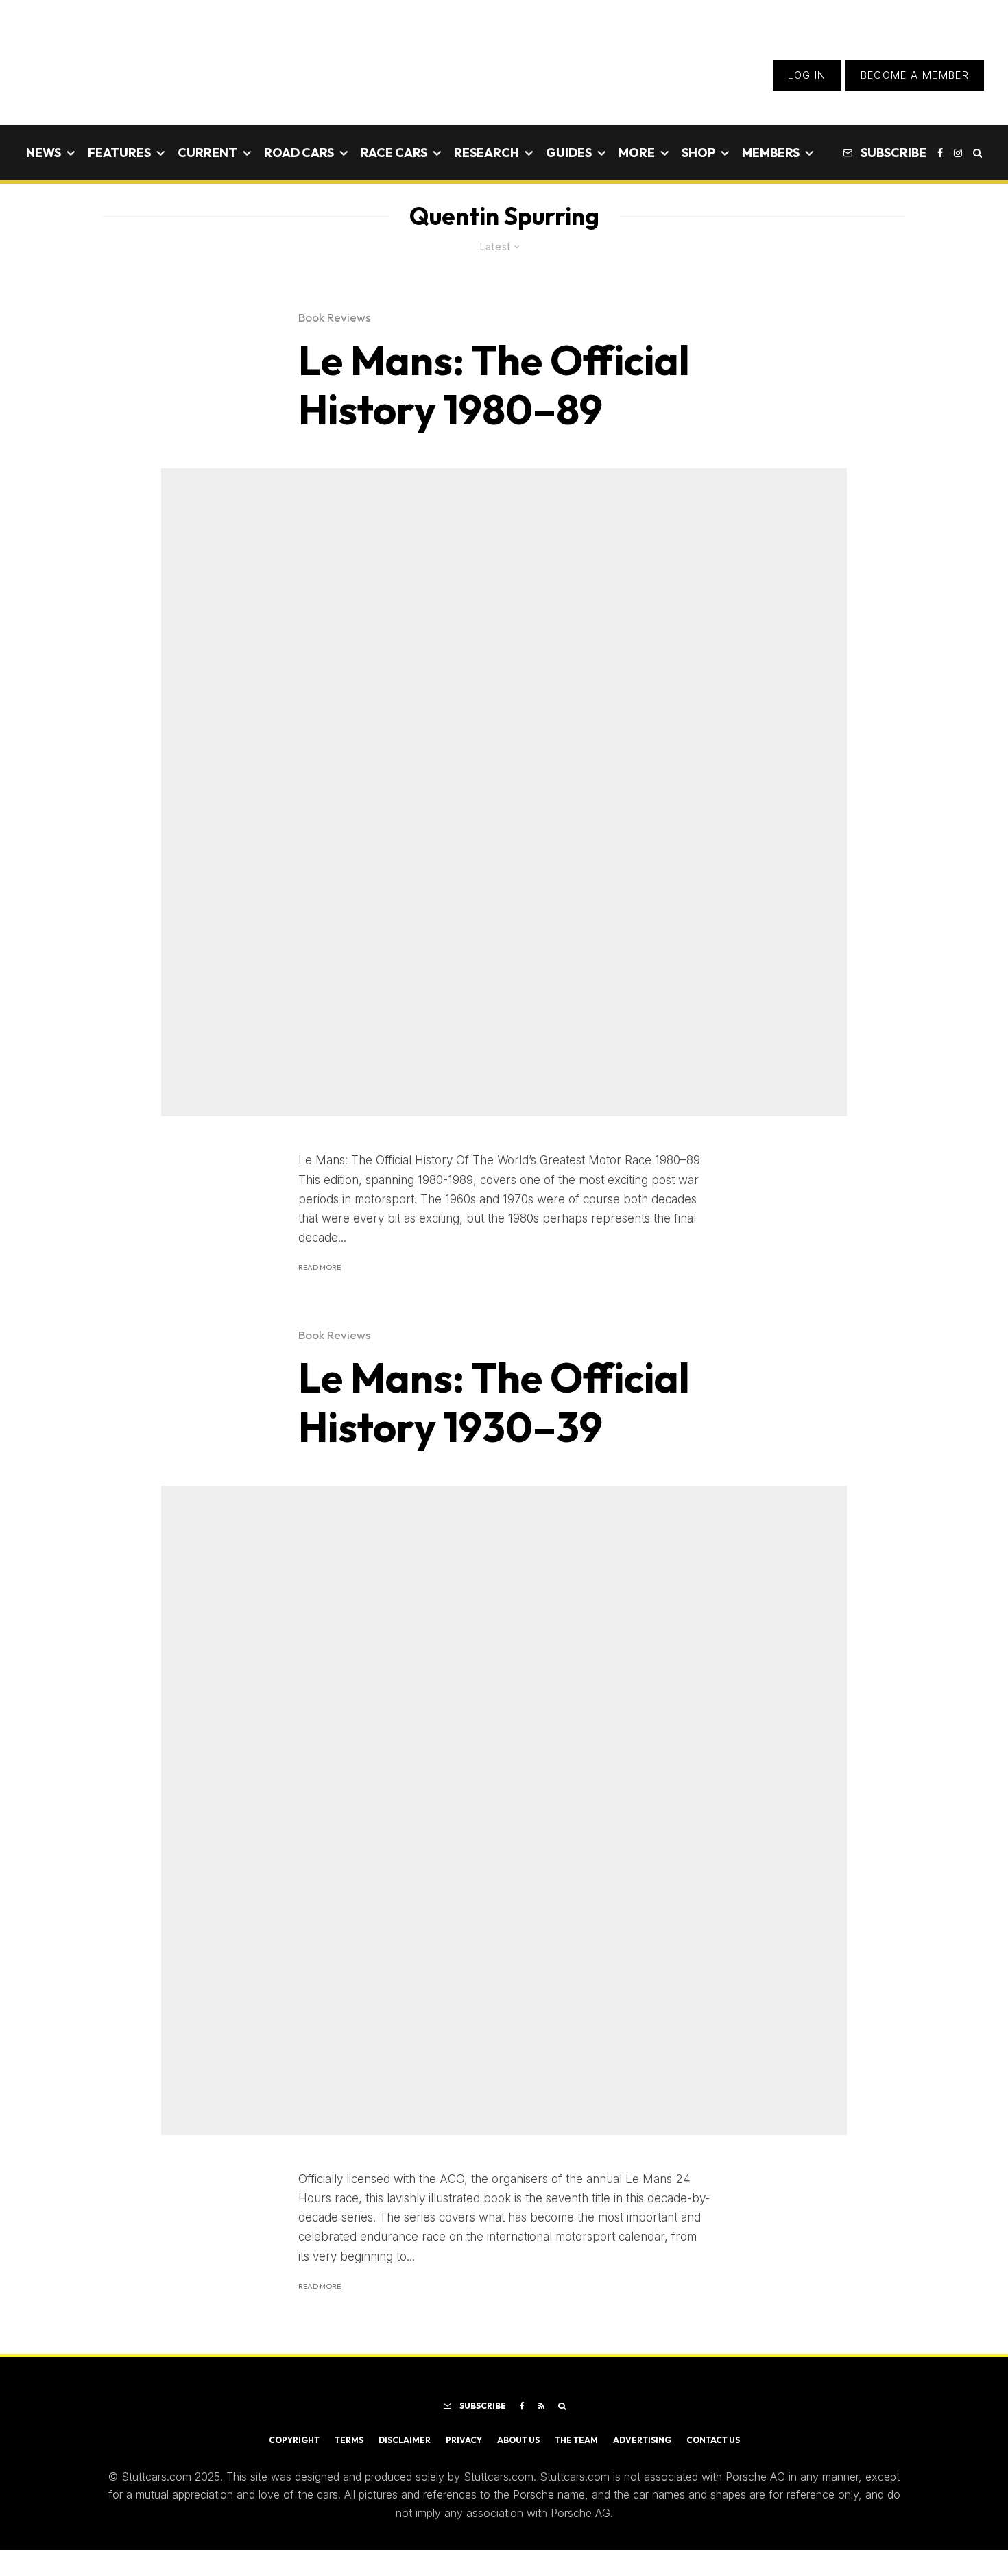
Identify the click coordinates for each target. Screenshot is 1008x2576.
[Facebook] (940, 153)
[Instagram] (958, 153)
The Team (576, 2440)
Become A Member (915, 75)
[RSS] (541, 2406)
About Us (518, 2440)
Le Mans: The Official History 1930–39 (494, 1402)
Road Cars (299, 153)
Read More (320, 1267)
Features (119, 153)
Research (487, 153)
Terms (349, 2440)
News (44, 153)
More (637, 153)
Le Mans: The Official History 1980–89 (494, 385)
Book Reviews (335, 317)
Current (207, 153)
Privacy (464, 2440)
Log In (807, 75)
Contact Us (713, 2440)
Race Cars (394, 153)
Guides (569, 153)
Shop (698, 153)
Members (771, 153)
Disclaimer (405, 2440)
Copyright (294, 2440)
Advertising (642, 2440)
